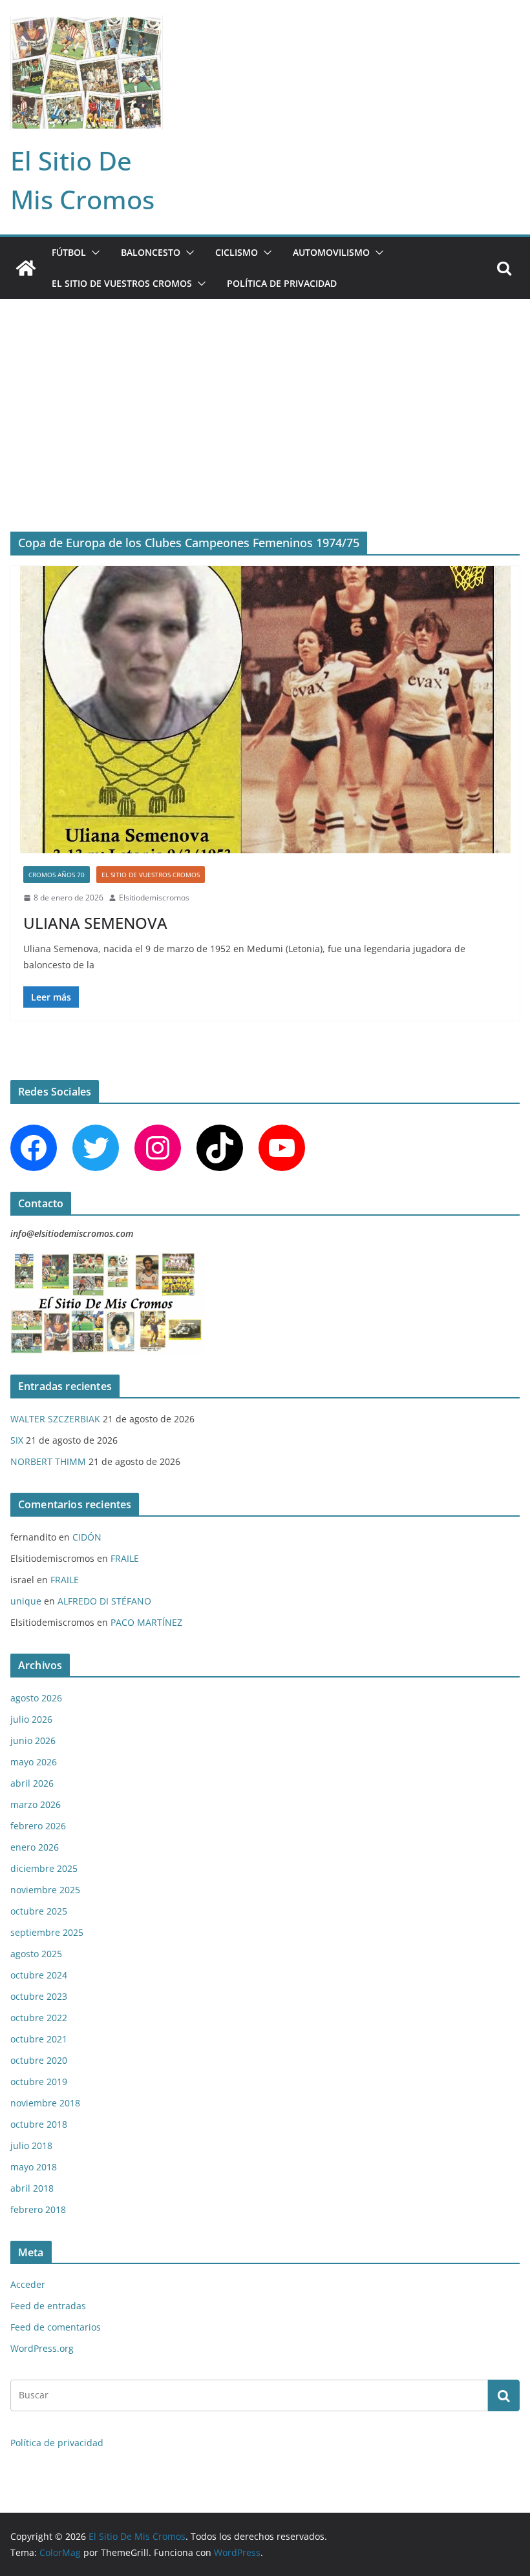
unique (26, 1601)
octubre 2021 (39, 2039)
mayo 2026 (34, 1762)
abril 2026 (32, 1783)
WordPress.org (42, 2348)
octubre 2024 (39, 1975)
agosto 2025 (36, 1954)
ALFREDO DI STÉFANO (104, 1601)
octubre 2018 (39, 2124)
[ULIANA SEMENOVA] (265, 710)
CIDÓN (87, 1537)
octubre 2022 (39, 2018)
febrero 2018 (38, 2209)
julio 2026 (31, 1719)
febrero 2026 (38, 1826)
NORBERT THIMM (48, 1461)
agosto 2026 (36, 1698)
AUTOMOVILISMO (331, 252)
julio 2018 (31, 2145)
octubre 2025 (39, 1911)
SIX (17, 1440)
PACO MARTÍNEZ (146, 1622)
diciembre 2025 (44, 1868)
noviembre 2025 (45, 1890)
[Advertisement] (265, 396)
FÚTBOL (69, 252)
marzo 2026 (36, 1804)
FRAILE (125, 1558)
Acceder (28, 2284)
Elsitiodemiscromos (154, 898)
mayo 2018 (34, 2167)
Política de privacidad (282, 283)
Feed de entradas (48, 2306)
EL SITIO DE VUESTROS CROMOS (122, 283)
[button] (93, 253)
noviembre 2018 (45, 2103)
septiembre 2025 (47, 1932)
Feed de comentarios (56, 2327)
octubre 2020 (39, 2060)
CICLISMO (237, 252)
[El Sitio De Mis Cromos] (26, 268)
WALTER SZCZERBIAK (55, 1419)
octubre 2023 (39, 1996)
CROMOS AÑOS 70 (57, 875)
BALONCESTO (151, 252)
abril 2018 (32, 2188)
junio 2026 (33, 1740)
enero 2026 (35, 1847)
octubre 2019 (39, 2082)
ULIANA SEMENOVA (95, 923)
